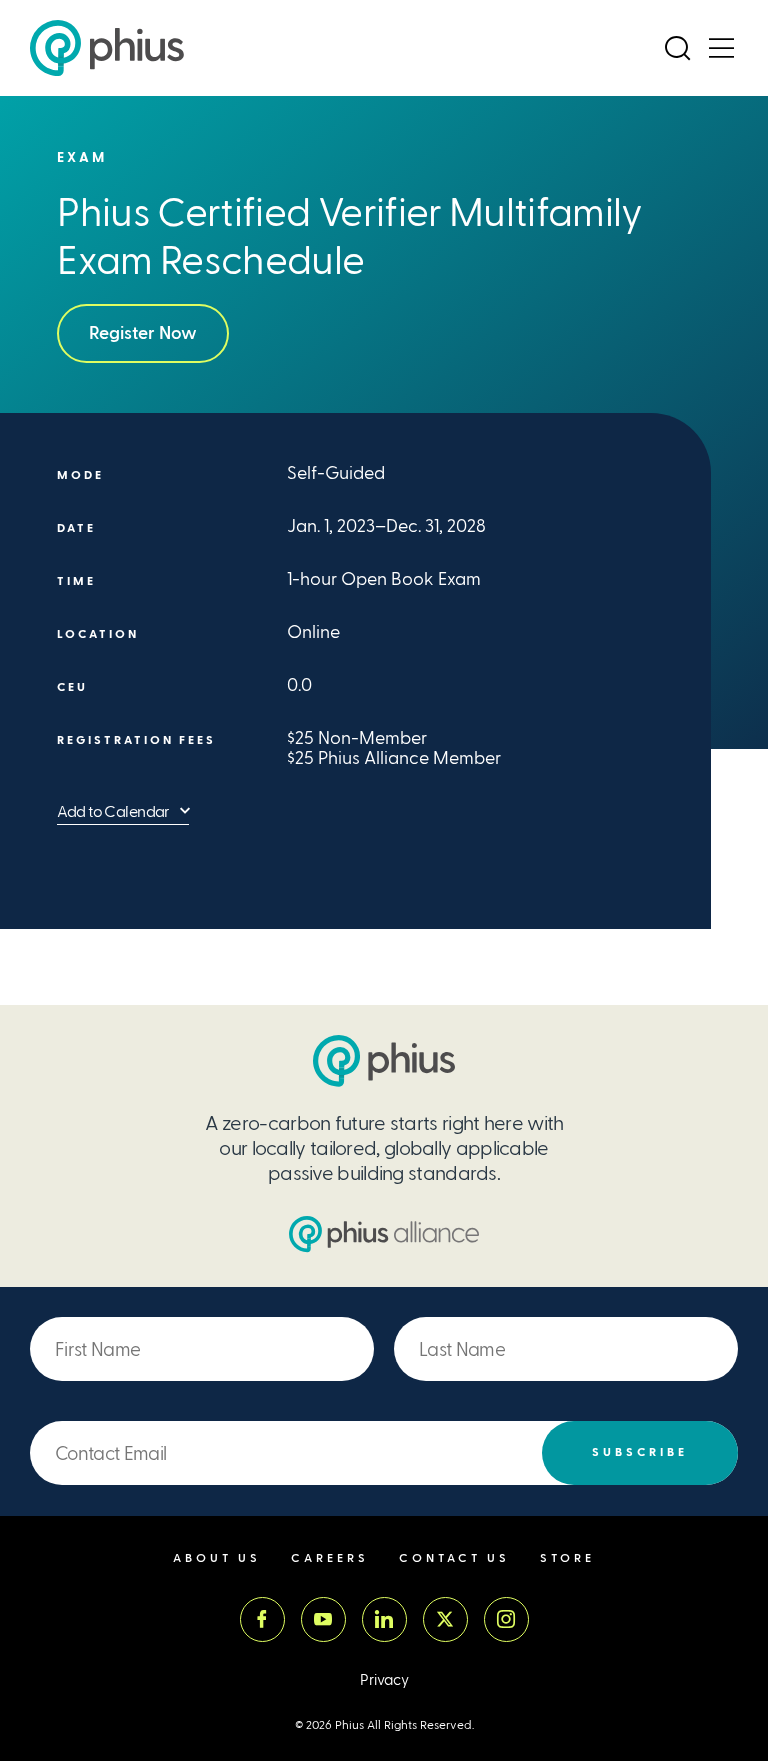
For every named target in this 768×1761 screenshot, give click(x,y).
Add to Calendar (113, 811)
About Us (217, 1558)
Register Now (143, 333)
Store (567, 1558)
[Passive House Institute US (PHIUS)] (384, 1061)
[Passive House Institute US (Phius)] (107, 48)
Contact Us (454, 1558)
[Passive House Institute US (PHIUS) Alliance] (384, 1234)
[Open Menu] (721, 48)
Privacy (384, 1680)
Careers (330, 1558)
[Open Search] (677, 48)
